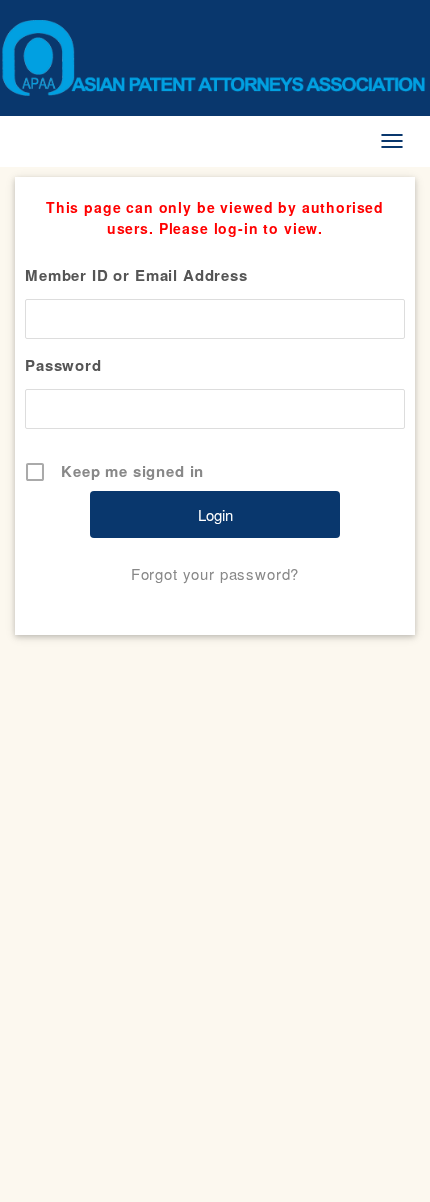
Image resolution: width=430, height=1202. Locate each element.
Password (63, 365)
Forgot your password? (215, 573)
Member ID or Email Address (136, 275)
